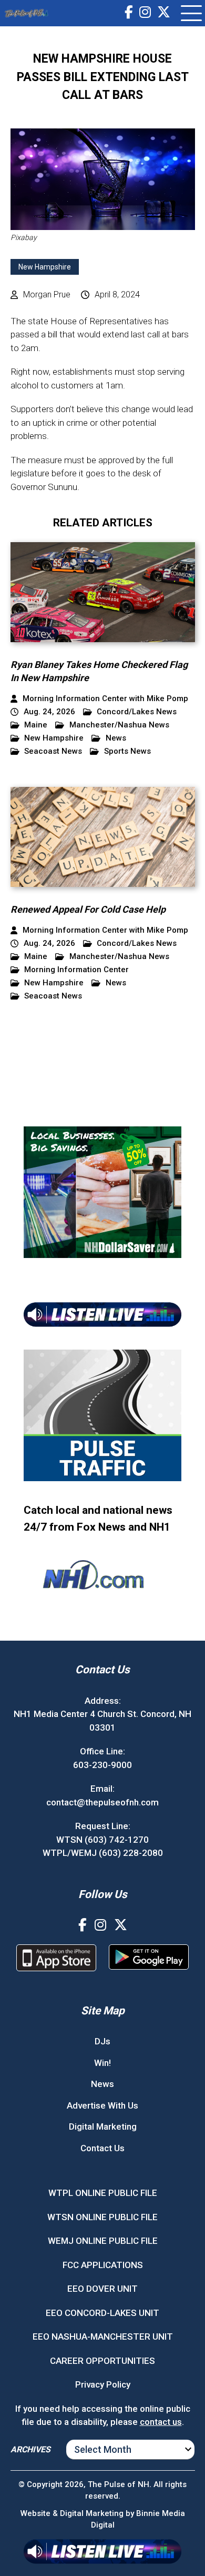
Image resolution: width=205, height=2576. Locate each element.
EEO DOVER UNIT (102, 2289)
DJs (102, 2041)
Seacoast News (53, 751)
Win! (102, 2063)
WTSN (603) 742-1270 (102, 1840)
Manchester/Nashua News (119, 725)
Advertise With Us (102, 2105)
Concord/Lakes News (137, 712)
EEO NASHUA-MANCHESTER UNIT (103, 2337)
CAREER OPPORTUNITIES (102, 2361)
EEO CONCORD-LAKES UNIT (102, 2313)
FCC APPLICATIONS (103, 2265)
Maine (36, 725)
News (116, 738)
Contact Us (102, 2148)
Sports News (127, 751)
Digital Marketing (103, 2126)
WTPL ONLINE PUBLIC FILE (103, 2193)
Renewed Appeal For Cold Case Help (88, 909)
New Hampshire (45, 267)
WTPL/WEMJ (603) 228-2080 (103, 1853)
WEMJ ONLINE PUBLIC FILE (103, 2241)
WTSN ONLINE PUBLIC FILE (102, 2217)
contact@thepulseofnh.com (102, 1802)
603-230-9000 (102, 1765)
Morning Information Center (76, 970)
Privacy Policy (103, 2384)
